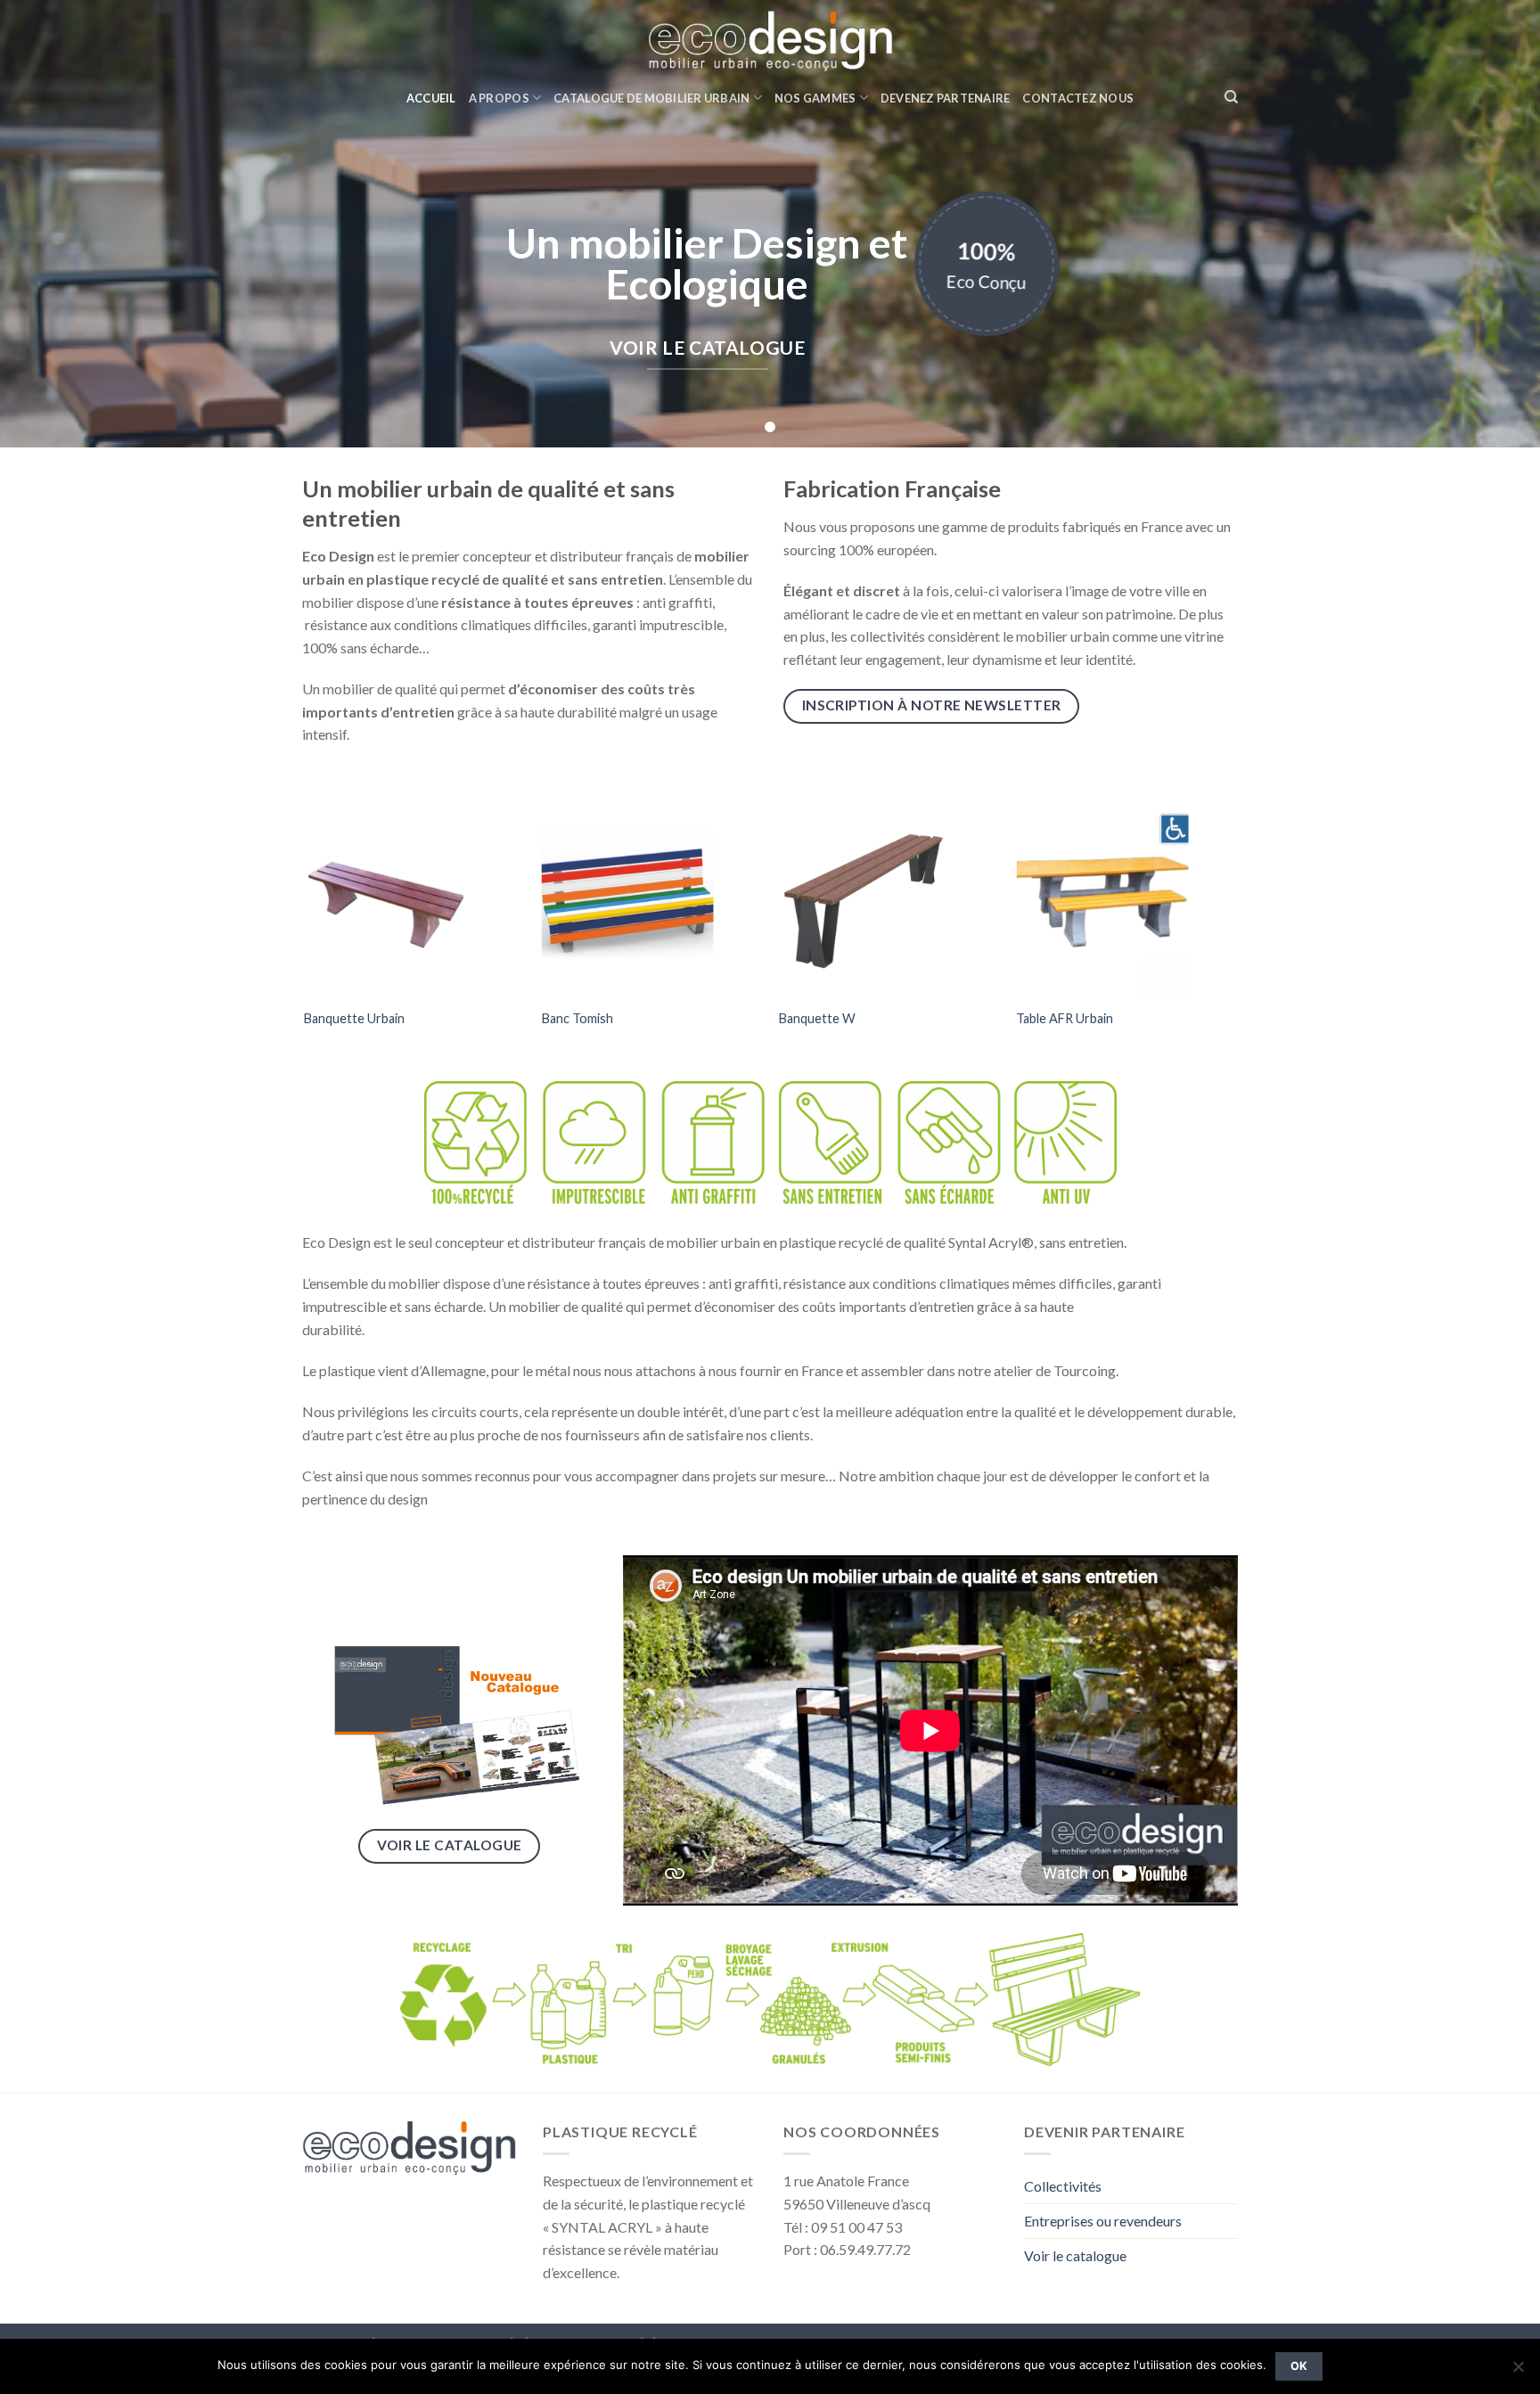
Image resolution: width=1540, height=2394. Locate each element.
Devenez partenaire (946, 98)
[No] (1518, 2372)
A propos (499, 98)
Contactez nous (1078, 98)
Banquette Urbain (354, 1018)
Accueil (431, 98)
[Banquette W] (889, 895)
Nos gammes (815, 98)
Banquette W (817, 1018)
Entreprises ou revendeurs (1103, 2221)
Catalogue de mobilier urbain (651, 98)
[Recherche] (1231, 97)
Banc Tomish (577, 1018)
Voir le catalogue (1075, 2255)
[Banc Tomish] (652, 895)
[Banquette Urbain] (414, 895)
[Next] (1235, 935)
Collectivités (1063, 2186)
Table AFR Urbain (1065, 1018)
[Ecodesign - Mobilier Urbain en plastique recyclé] (770, 40)
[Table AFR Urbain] (1126, 895)
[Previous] (306, 935)
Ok (1299, 2366)
